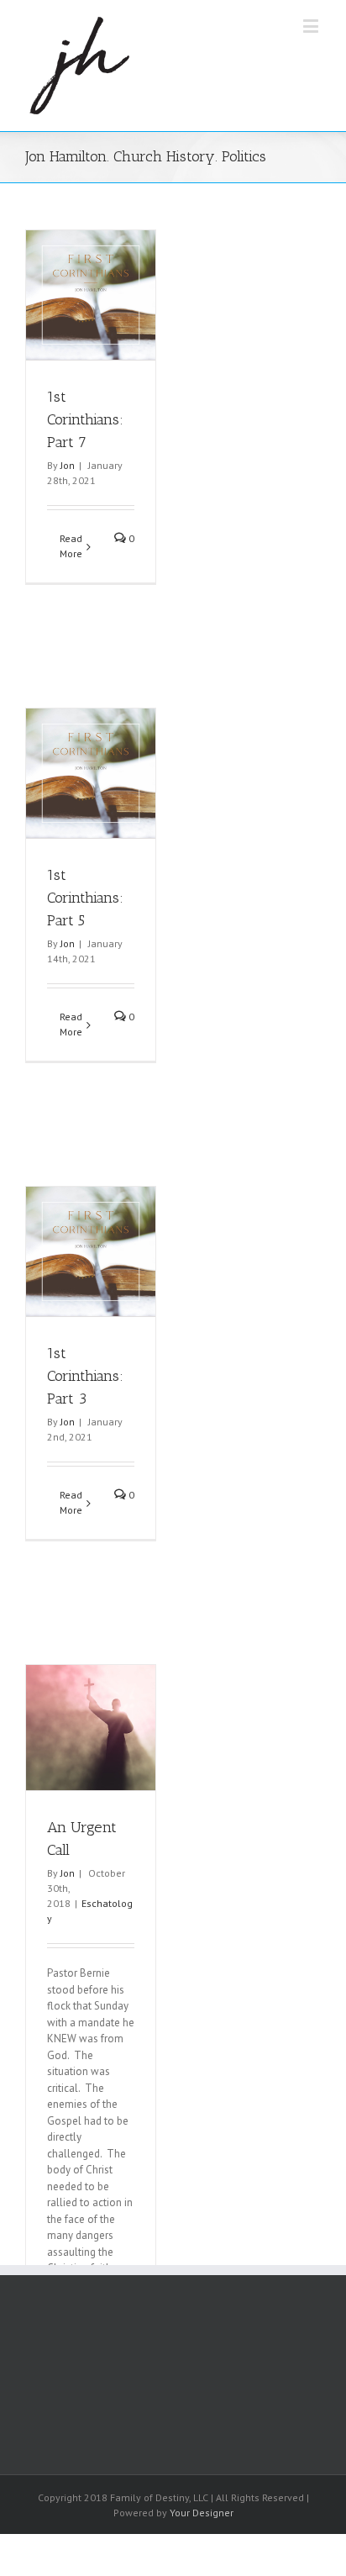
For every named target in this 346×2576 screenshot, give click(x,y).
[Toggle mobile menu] (312, 26)
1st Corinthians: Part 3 (85, 1376)
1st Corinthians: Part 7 (85, 419)
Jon (68, 465)
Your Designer (202, 2513)
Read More (71, 546)
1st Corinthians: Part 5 (85, 898)
